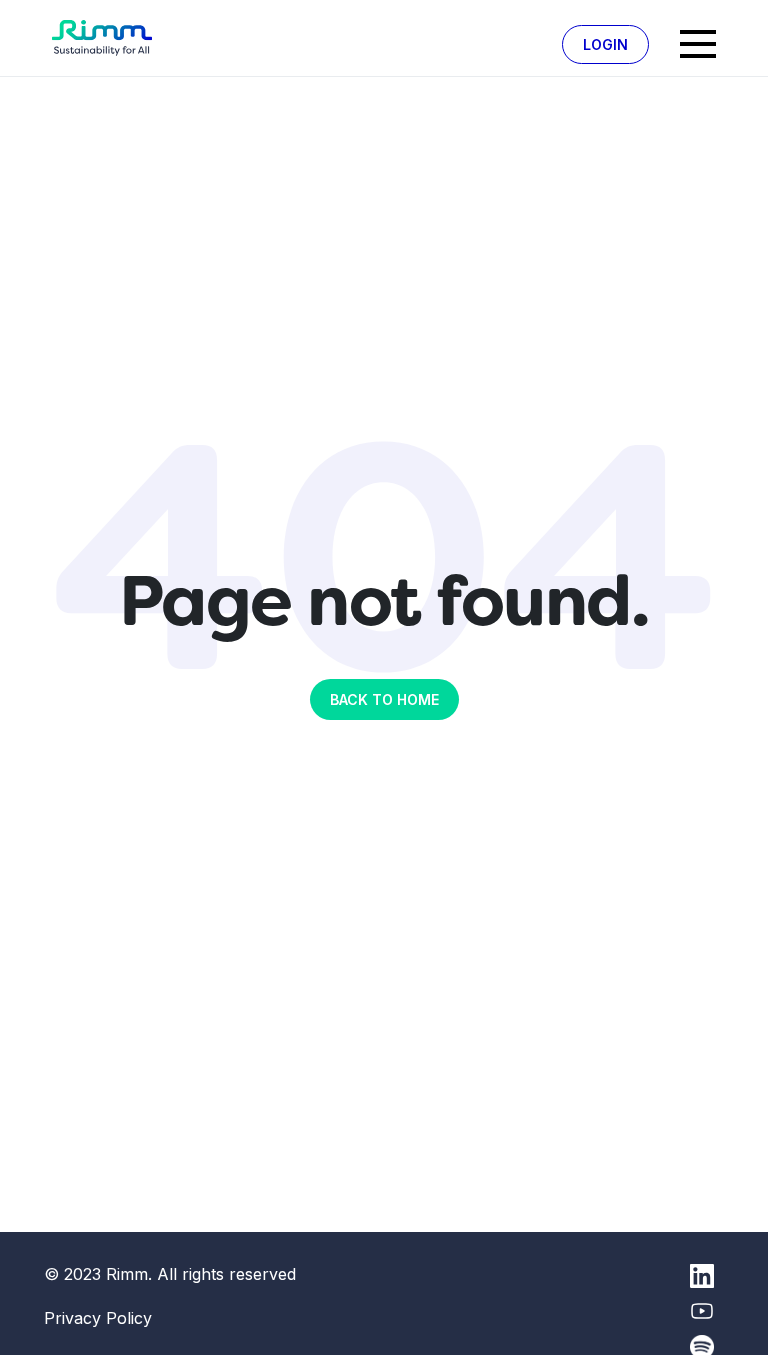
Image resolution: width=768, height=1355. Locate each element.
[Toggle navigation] (698, 44)
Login (605, 44)
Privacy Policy (98, 1318)
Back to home (384, 699)
